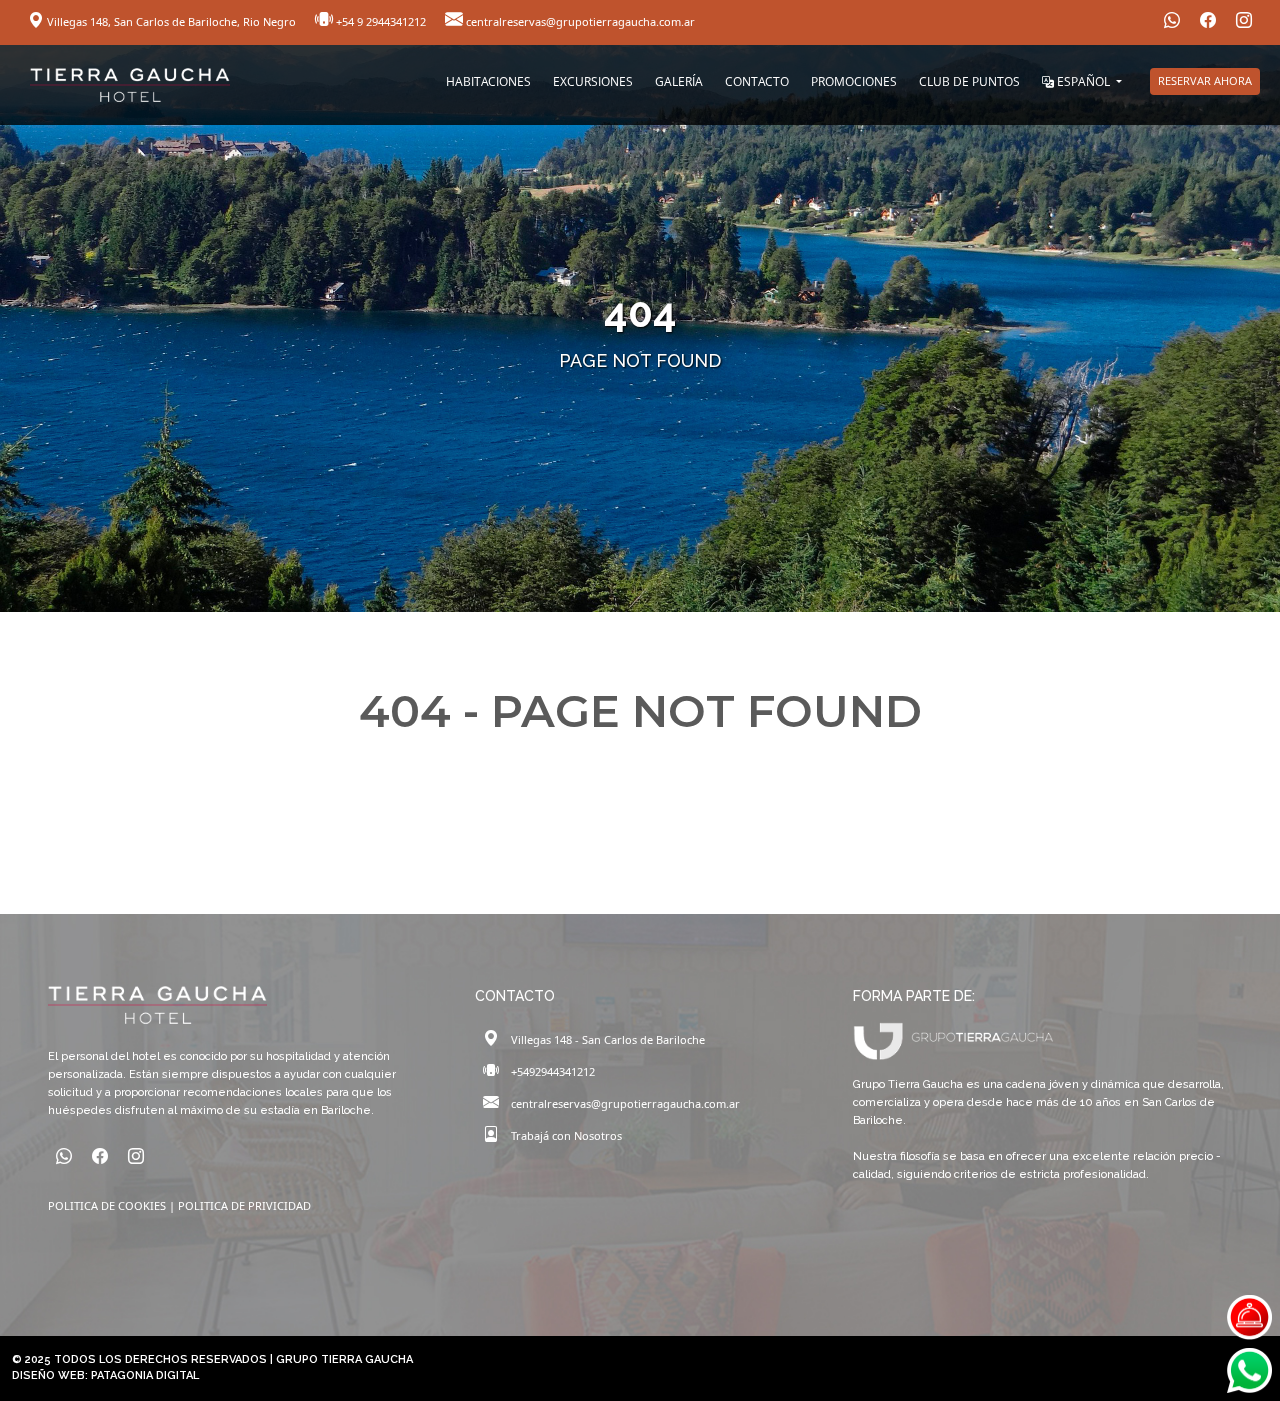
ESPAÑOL (1083, 81)
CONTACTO (757, 81)
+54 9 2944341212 (381, 21)
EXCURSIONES (593, 81)
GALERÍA (679, 81)
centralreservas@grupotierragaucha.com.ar (579, 21)
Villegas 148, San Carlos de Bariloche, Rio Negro (171, 21)
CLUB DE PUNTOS (969, 81)
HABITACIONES (488, 81)
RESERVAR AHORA (1205, 80)
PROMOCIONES (854, 81)
